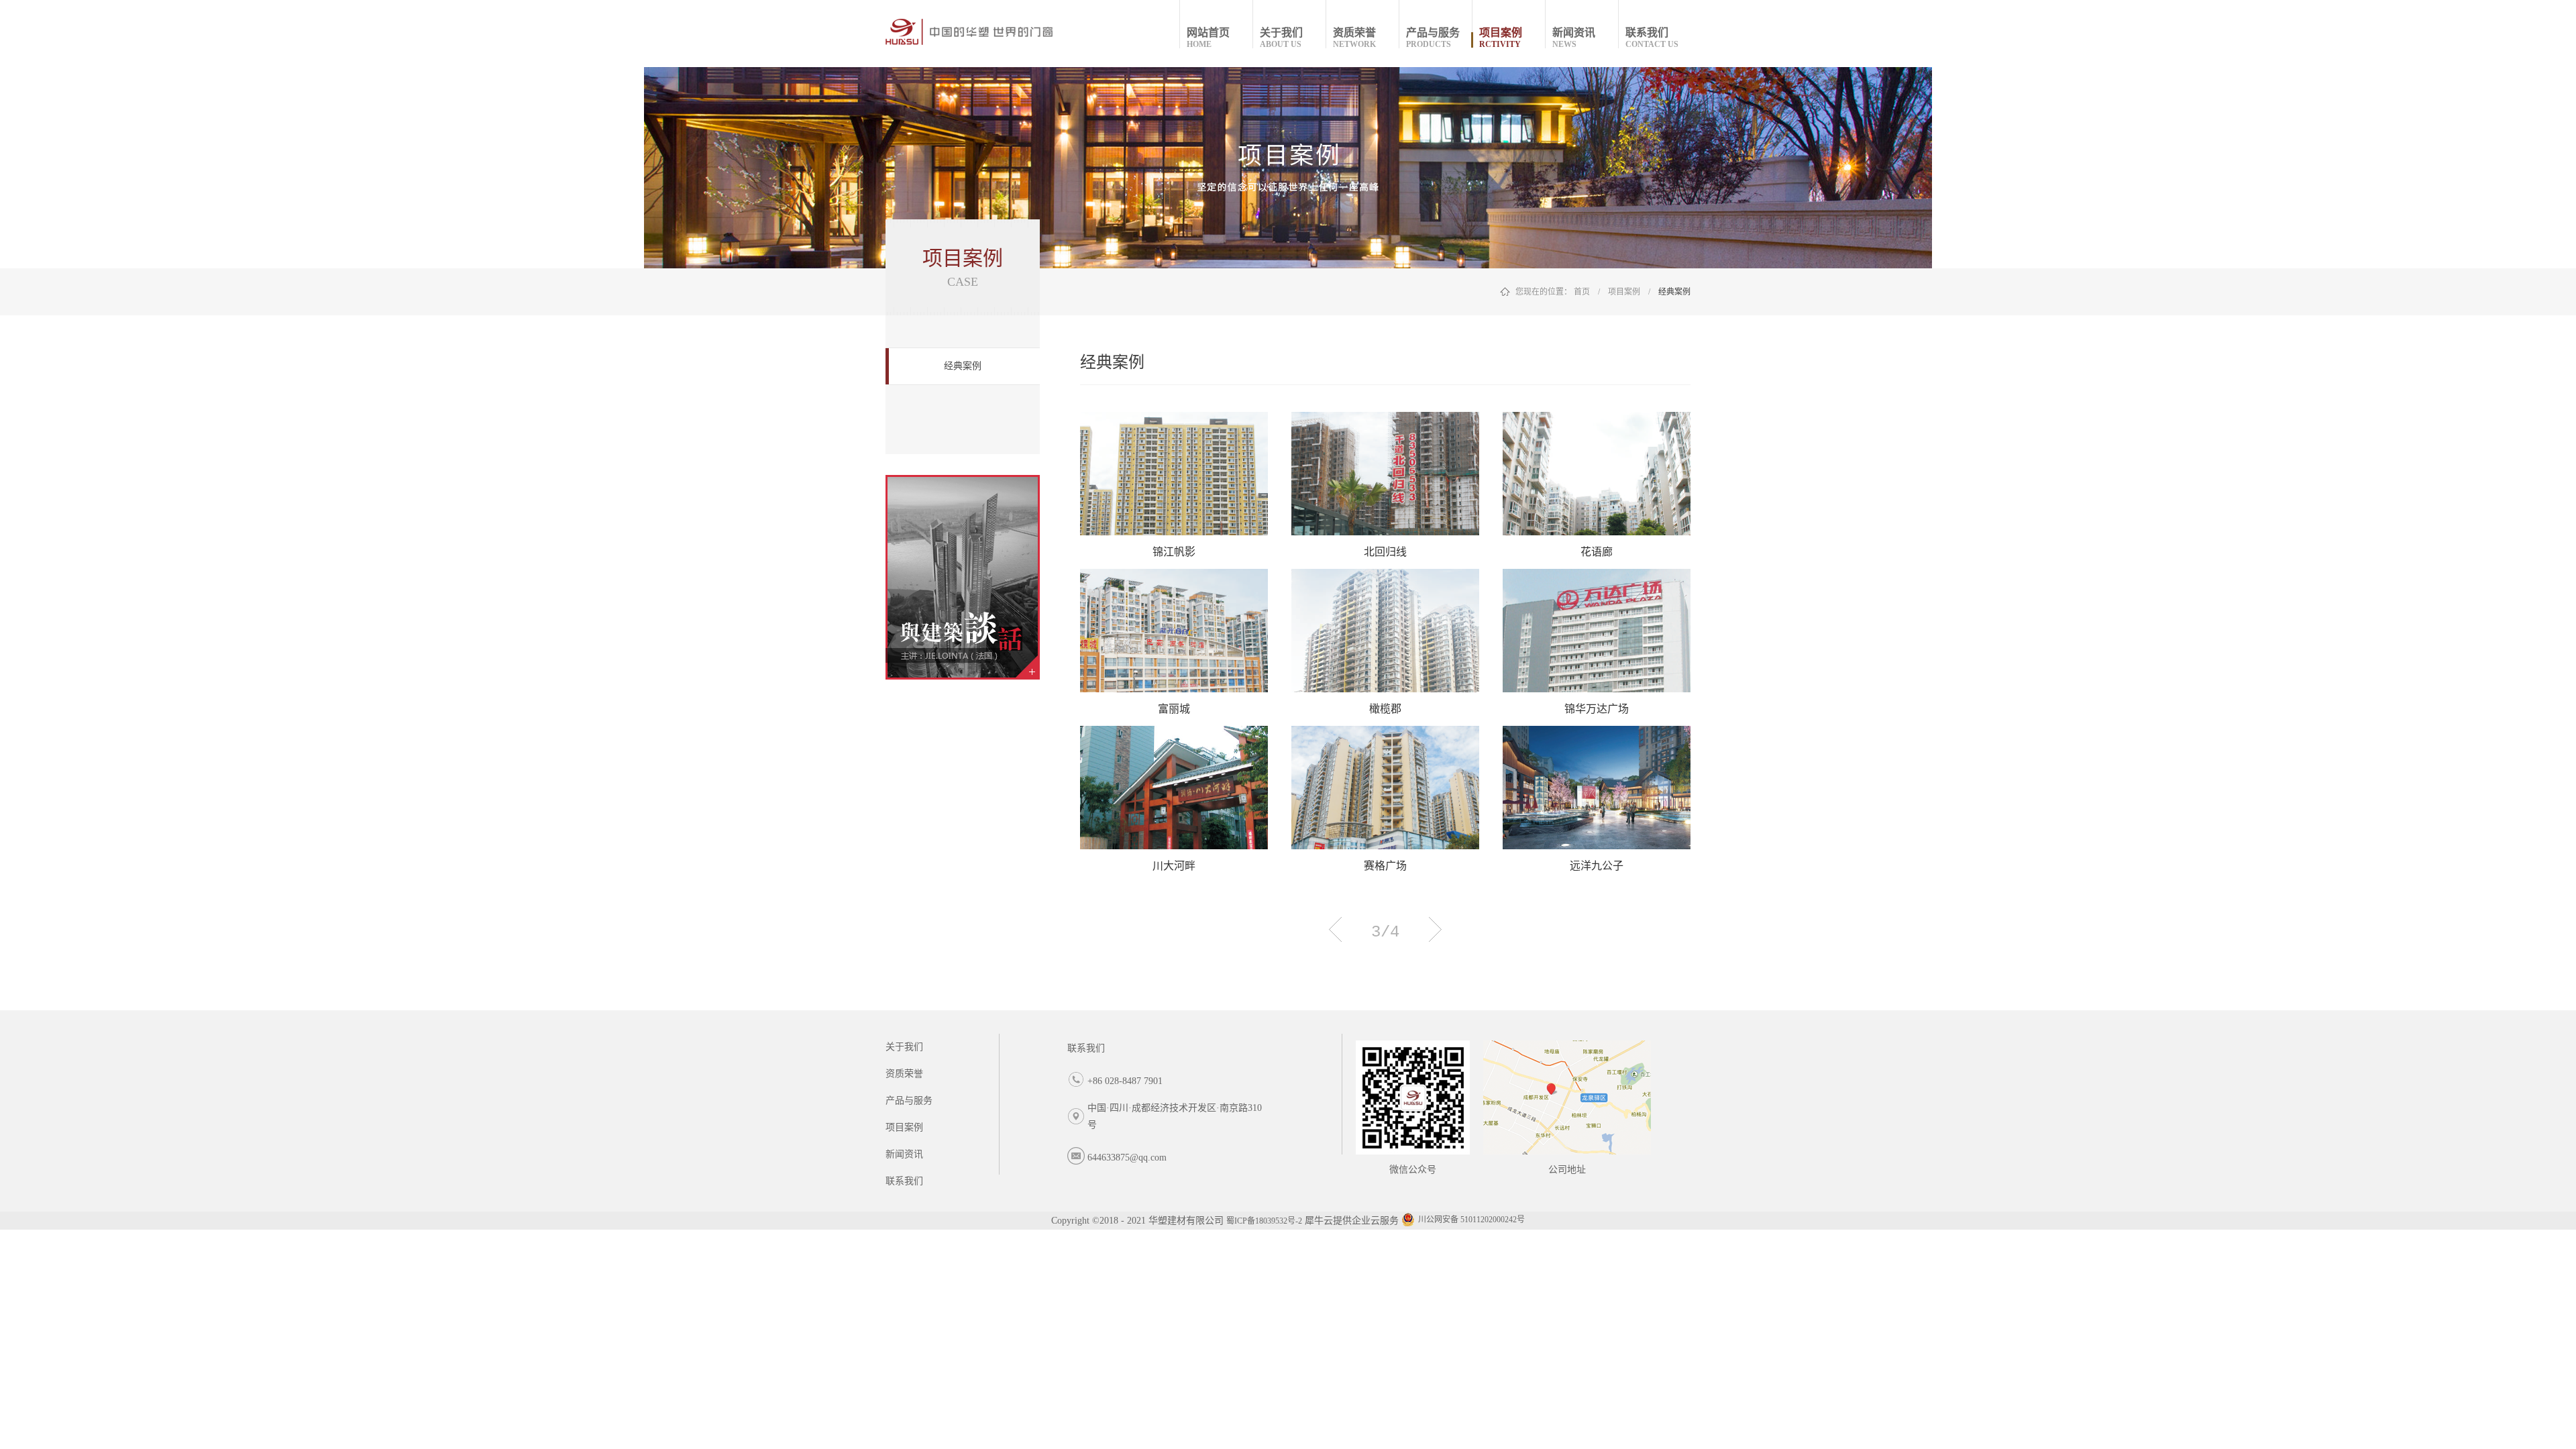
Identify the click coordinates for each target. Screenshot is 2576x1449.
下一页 (1435, 929)
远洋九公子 (1597, 866)
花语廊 (1597, 552)
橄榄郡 (1385, 709)
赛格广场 (1385, 866)
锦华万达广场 (1597, 709)
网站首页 (1208, 38)
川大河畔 (1174, 866)
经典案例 (1674, 292)
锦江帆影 (1174, 552)
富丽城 (1174, 709)
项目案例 (1624, 292)
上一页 (1335, 929)
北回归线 (1385, 552)
